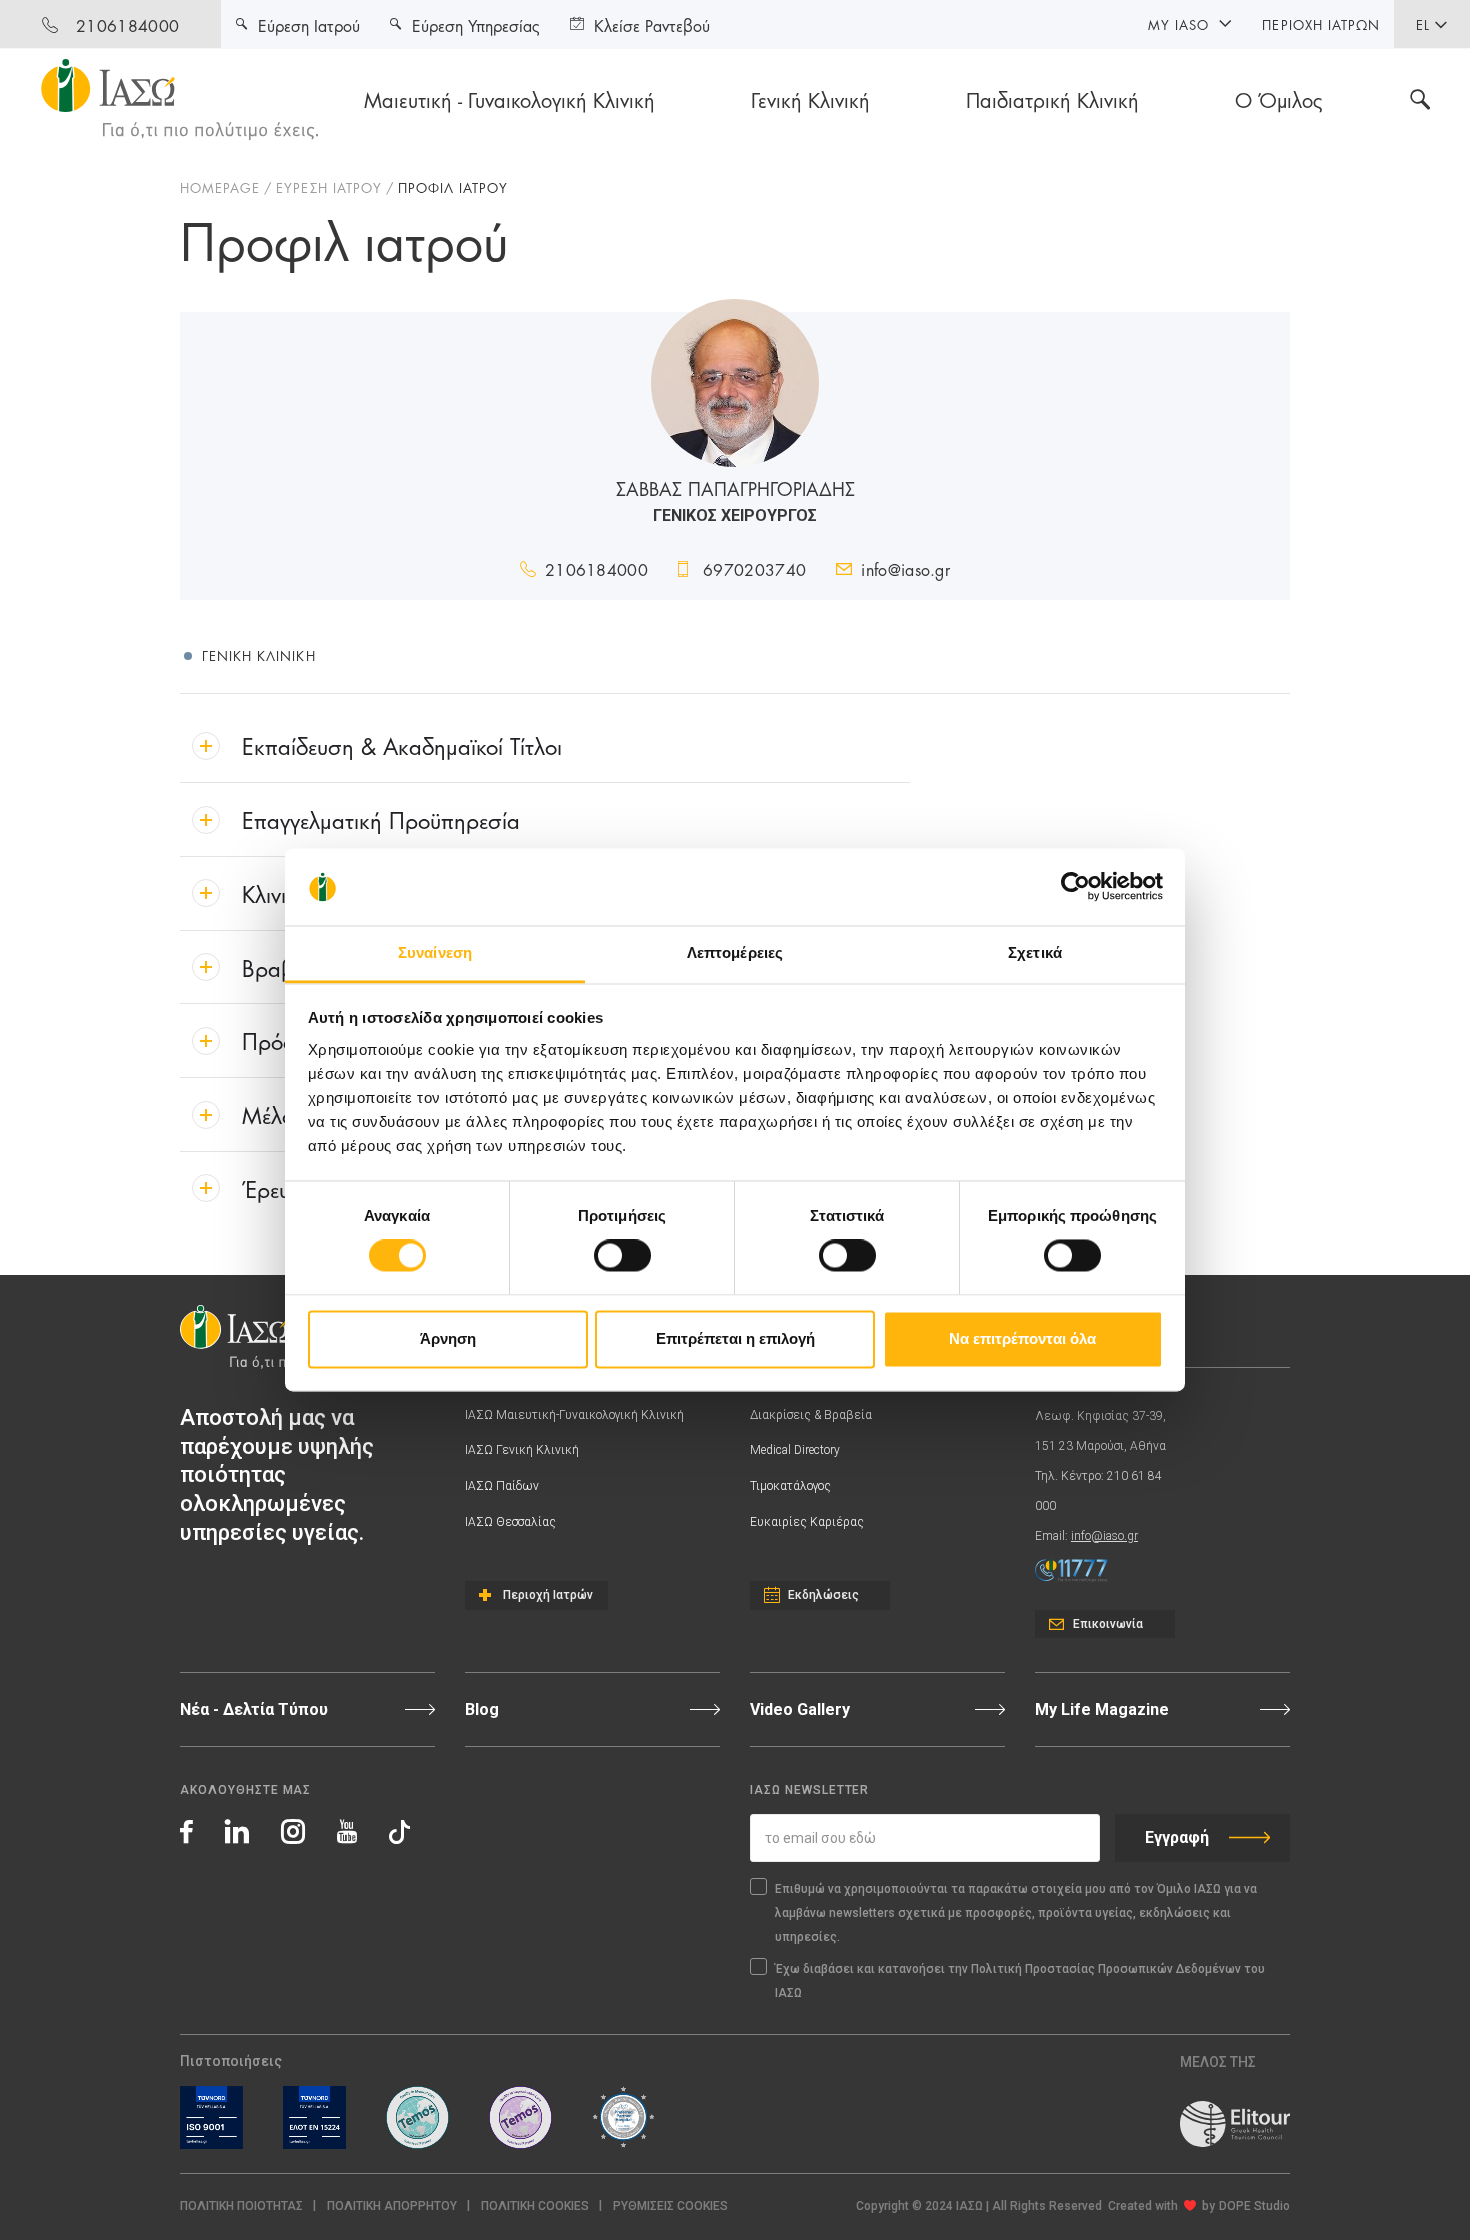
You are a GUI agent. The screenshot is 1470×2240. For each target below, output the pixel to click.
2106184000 (127, 24)
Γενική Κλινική (810, 99)
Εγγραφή (1177, 1837)
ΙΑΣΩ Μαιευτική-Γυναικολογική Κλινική (574, 1415)
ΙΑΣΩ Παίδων (502, 1486)
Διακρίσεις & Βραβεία (811, 1415)
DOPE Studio (1254, 2206)
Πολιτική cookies (535, 2206)
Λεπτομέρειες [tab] (735, 952)
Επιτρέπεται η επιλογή (735, 1338)
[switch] (622, 1256)
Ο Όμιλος (1279, 99)
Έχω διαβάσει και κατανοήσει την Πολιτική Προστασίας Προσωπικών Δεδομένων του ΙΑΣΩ (1020, 1981)
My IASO (1178, 24)
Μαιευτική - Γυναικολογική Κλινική (509, 99)
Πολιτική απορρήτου (392, 2206)
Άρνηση (448, 1338)
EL (1423, 24)
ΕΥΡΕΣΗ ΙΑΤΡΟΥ (329, 187)
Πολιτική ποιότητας (241, 2206)
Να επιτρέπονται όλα (1022, 1338)
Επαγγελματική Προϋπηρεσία (381, 818)
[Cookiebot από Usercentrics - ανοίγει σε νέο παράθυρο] (1075, 887)
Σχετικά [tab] (1035, 952)
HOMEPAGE (220, 187)
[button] (670, 2206)
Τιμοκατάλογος (790, 1486)
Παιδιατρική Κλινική (1052, 99)
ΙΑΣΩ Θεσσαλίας (510, 1522)
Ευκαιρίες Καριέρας (807, 1522)
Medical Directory (795, 1450)
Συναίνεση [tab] (435, 952)
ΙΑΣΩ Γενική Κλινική (522, 1450)
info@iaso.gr (905, 568)
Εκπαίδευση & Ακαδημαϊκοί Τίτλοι (402, 744)
